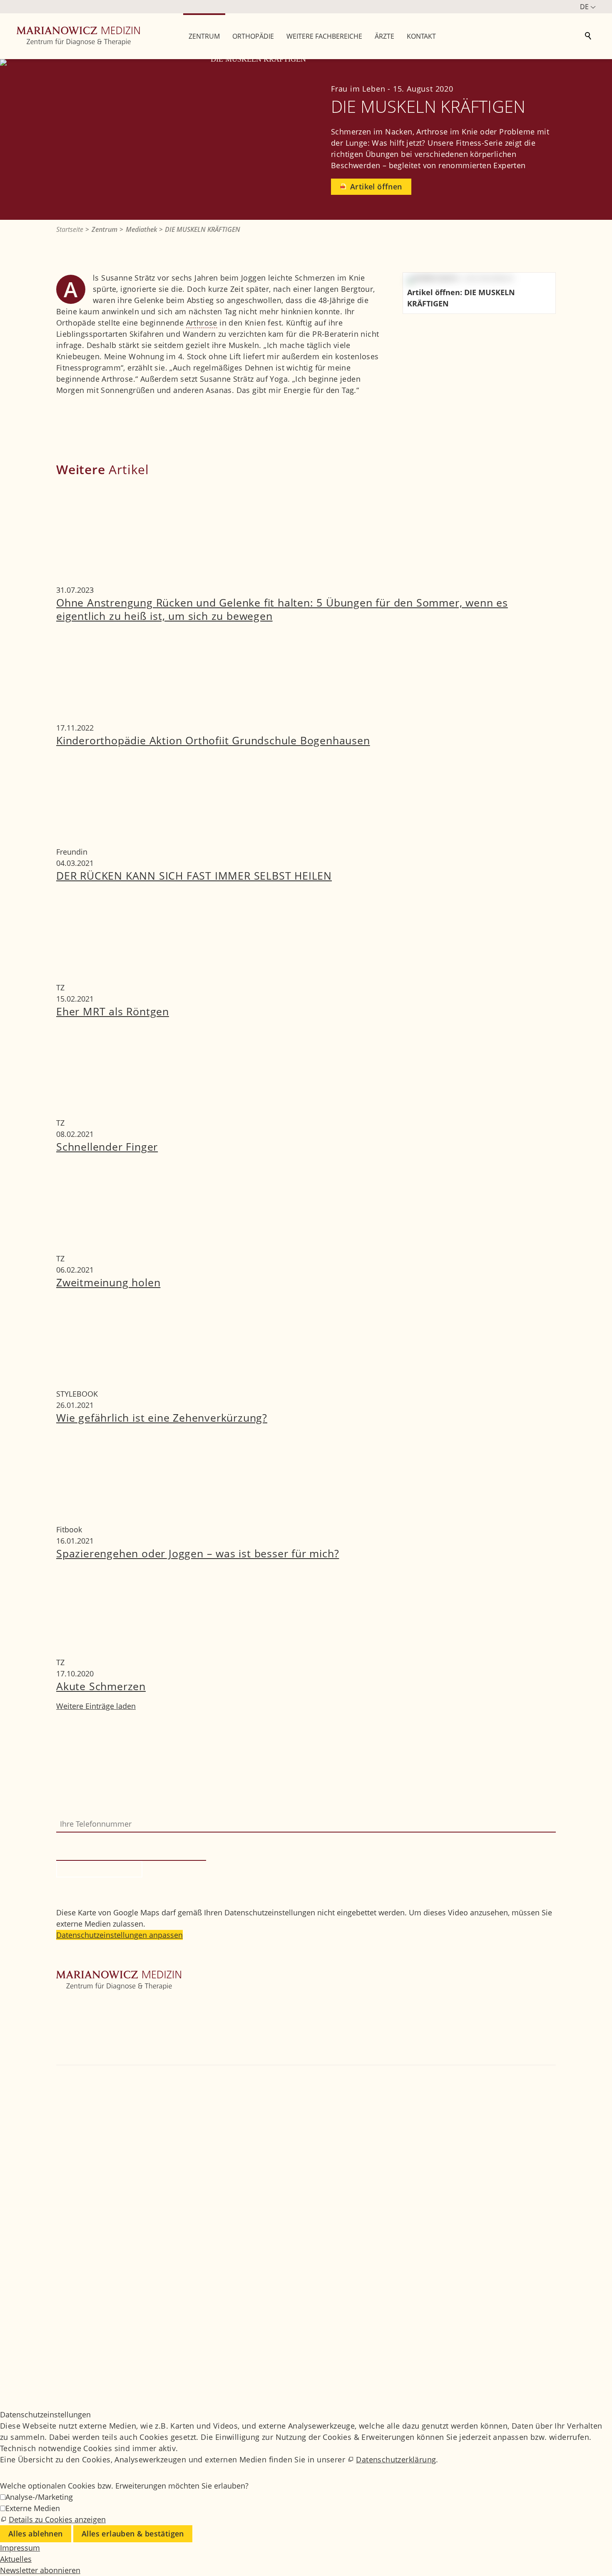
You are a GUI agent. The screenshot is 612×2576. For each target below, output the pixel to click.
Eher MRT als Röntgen (113, 1011)
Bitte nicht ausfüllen (93, 1838)
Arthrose (202, 323)
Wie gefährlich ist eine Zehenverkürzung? (162, 1417)
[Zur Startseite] (78, 36)
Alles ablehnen (36, 2534)
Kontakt (70, 2059)
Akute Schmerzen (101, 1686)
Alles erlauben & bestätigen (133, 2534)
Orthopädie (76, 2025)
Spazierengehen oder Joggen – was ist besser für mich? (198, 1553)
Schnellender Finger (107, 1146)
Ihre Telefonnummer (92, 1810)
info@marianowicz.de (103, 2131)
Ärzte (65, 2048)
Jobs (64, 2325)
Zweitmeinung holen (108, 1282)
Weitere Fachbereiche (94, 2036)
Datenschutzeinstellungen (102, 2370)
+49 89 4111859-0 (93, 2109)
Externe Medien (33, 2508)
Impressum (76, 2347)
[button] (57, 2153)
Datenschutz (78, 2359)
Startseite (73, 2003)
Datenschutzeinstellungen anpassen (119, 1935)
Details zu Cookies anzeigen (57, 2519)
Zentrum (71, 2014)
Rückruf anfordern (99, 1869)
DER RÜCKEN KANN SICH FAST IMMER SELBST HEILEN (194, 875)
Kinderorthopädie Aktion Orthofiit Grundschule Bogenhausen (213, 740)
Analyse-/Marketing (39, 2497)
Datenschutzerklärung (396, 2459)
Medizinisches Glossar (95, 2336)
